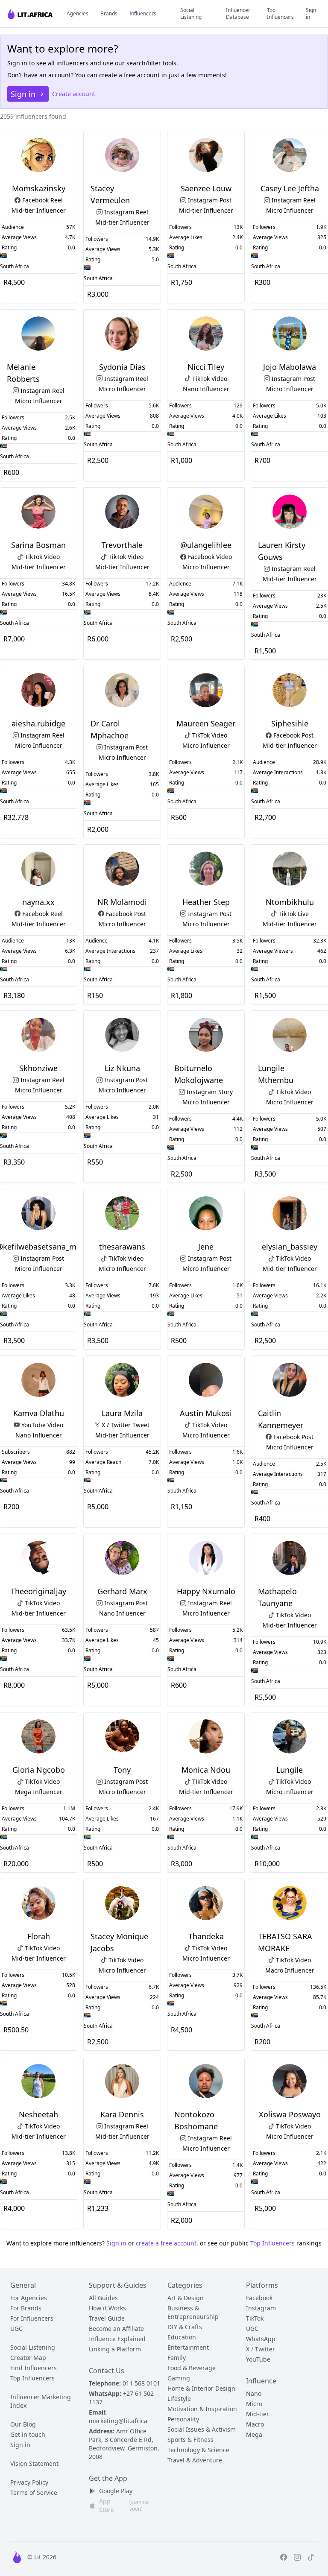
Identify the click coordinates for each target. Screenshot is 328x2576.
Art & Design (186, 2298)
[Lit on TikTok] (311, 2557)
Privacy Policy (29, 2482)
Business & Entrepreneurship (193, 2312)
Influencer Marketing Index (41, 2401)
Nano (254, 2393)
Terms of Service (34, 2493)
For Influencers (32, 2318)
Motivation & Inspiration (202, 2409)
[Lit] (31, 13)
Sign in (311, 14)
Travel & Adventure (195, 2460)
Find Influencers (34, 2368)
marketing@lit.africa (118, 2421)
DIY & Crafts (185, 2327)
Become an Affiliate (116, 2329)
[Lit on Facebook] (284, 2557)
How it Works (107, 2308)
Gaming (179, 2378)
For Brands (26, 2308)
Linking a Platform (115, 2349)
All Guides (103, 2298)
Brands (109, 14)
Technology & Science (198, 2450)
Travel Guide (107, 2318)
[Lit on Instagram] (297, 2557)
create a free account (166, 2243)
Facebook (259, 2298)
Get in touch (28, 2434)
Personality (183, 2419)
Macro (255, 2424)
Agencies (78, 14)
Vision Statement (34, 2463)
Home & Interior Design (201, 2388)
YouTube (258, 2359)
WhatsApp (261, 2339)
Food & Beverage (192, 2368)
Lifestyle (179, 2399)
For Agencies (29, 2298)
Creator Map (28, 2358)
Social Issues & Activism (202, 2429)
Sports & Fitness (190, 2440)
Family (177, 2358)
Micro (254, 2404)
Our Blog (23, 2424)
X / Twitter (261, 2349)
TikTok (255, 2318)
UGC (16, 2329)
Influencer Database (238, 14)
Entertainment (188, 2347)
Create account (74, 94)
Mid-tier (258, 2414)
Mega (254, 2434)
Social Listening (191, 14)
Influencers (143, 14)
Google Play (116, 2491)
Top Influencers (280, 14)
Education (182, 2337)
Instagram (261, 2308)
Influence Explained (117, 2339)
